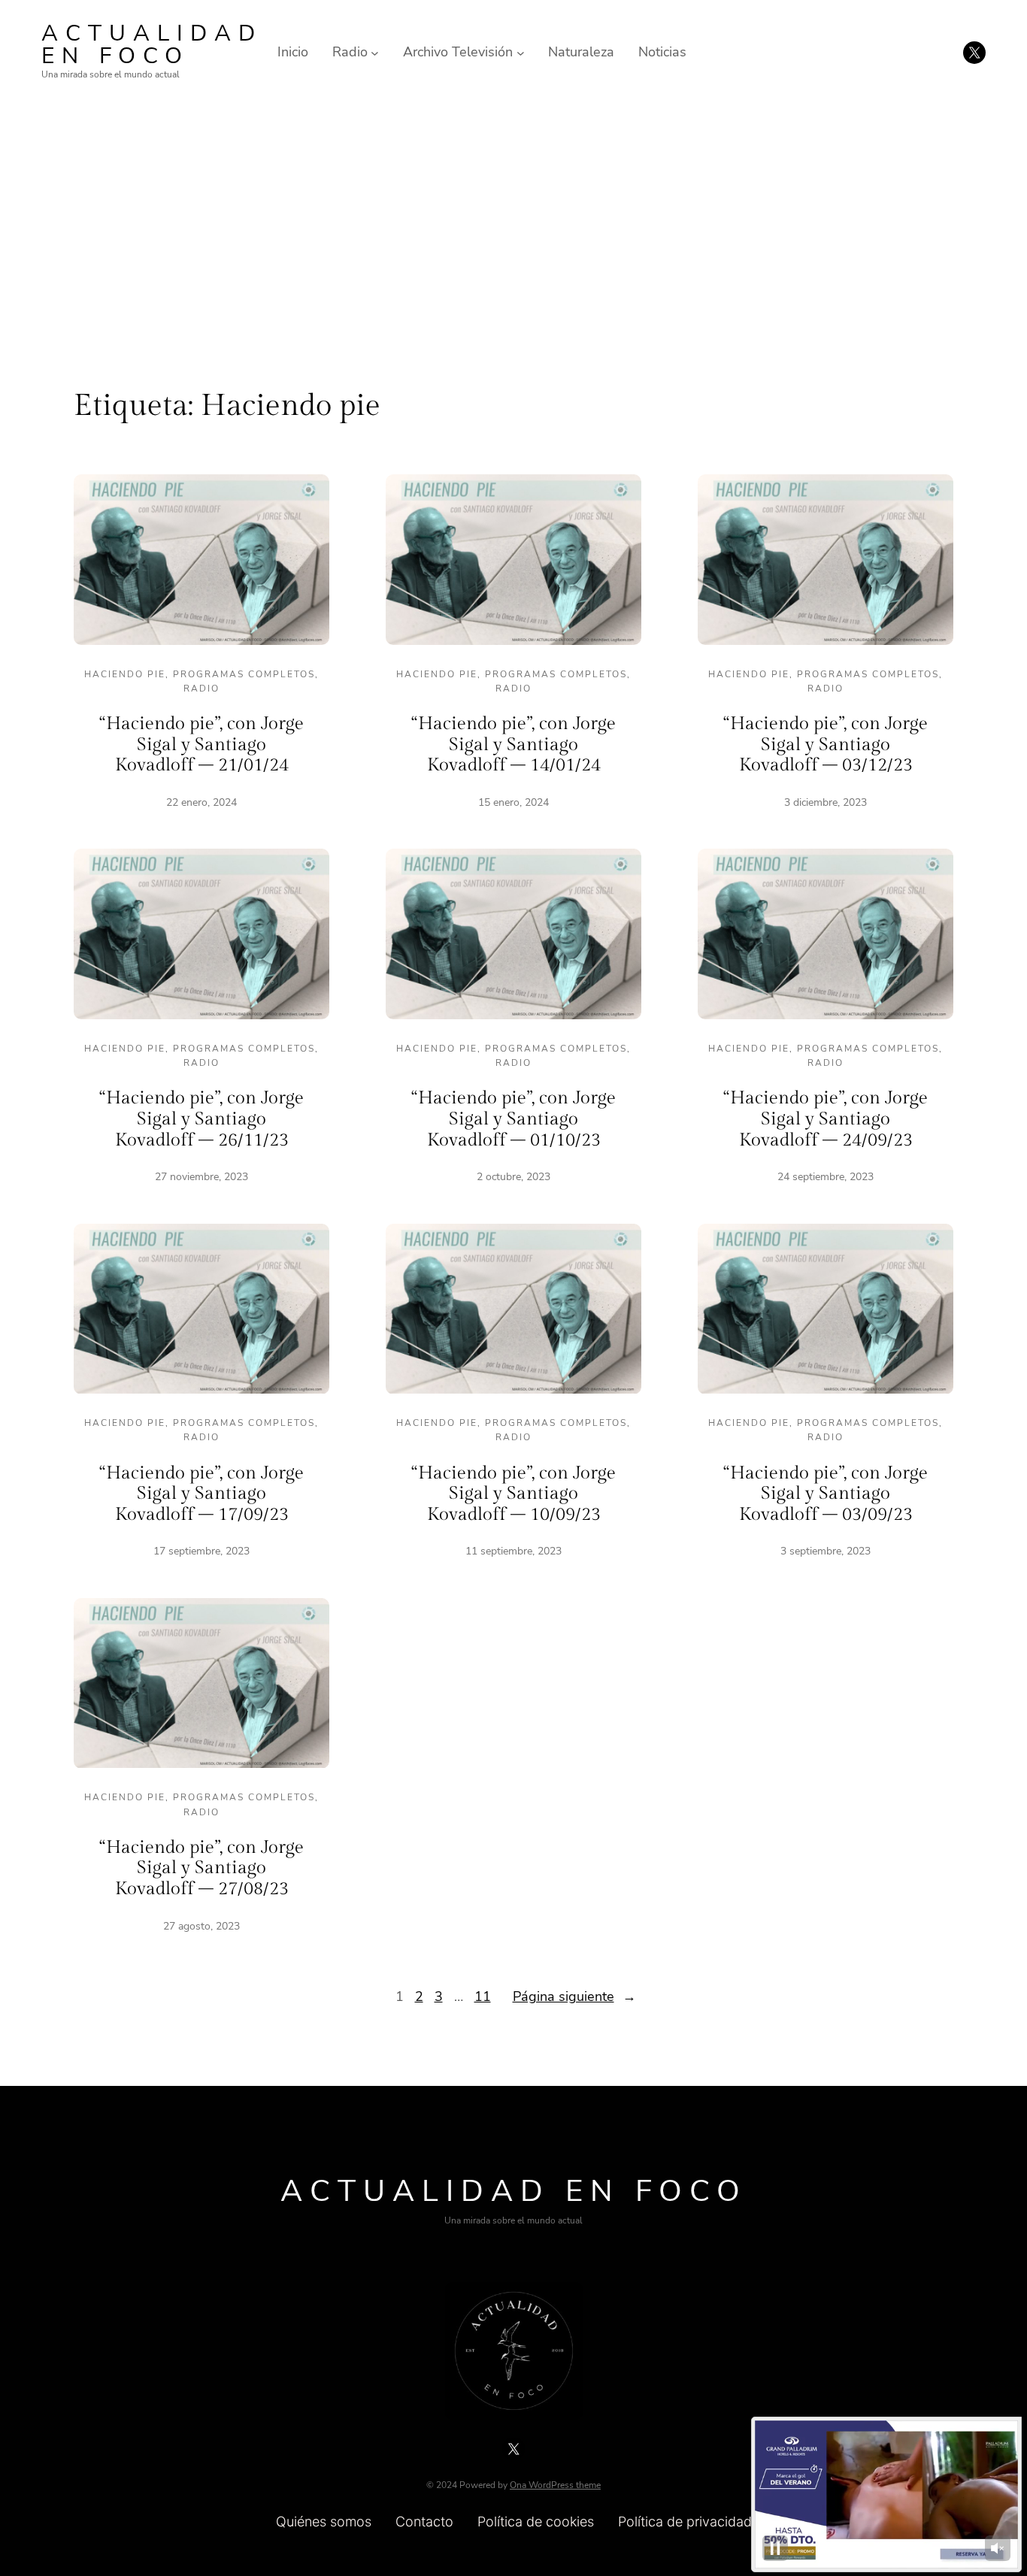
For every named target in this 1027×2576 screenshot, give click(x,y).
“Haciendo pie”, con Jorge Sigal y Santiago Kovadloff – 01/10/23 (513, 1119)
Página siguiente (574, 1996)
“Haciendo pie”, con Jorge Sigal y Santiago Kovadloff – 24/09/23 (826, 1119)
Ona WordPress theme (555, 2485)
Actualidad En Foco (152, 45)
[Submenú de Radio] (375, 52)
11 (483, 1996)
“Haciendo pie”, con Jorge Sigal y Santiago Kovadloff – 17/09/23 (201, 1494)
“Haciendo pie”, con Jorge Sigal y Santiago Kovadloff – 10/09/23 (513, 1494)
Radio (201, 689)
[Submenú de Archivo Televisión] (521, 52)
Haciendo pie (125, 674)
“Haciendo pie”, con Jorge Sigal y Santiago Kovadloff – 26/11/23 (201, 1119)
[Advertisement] (513, 228)
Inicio (293, 52)
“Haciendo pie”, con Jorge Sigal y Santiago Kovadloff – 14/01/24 (513, 745)
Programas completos (244, 674)
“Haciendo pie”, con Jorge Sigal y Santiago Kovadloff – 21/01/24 (201, 745)
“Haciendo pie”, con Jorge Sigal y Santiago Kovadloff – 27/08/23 (201, 1868)
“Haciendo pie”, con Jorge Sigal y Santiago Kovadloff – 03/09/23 (826, 1494)
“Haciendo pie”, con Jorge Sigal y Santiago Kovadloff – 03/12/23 (826, 745)
